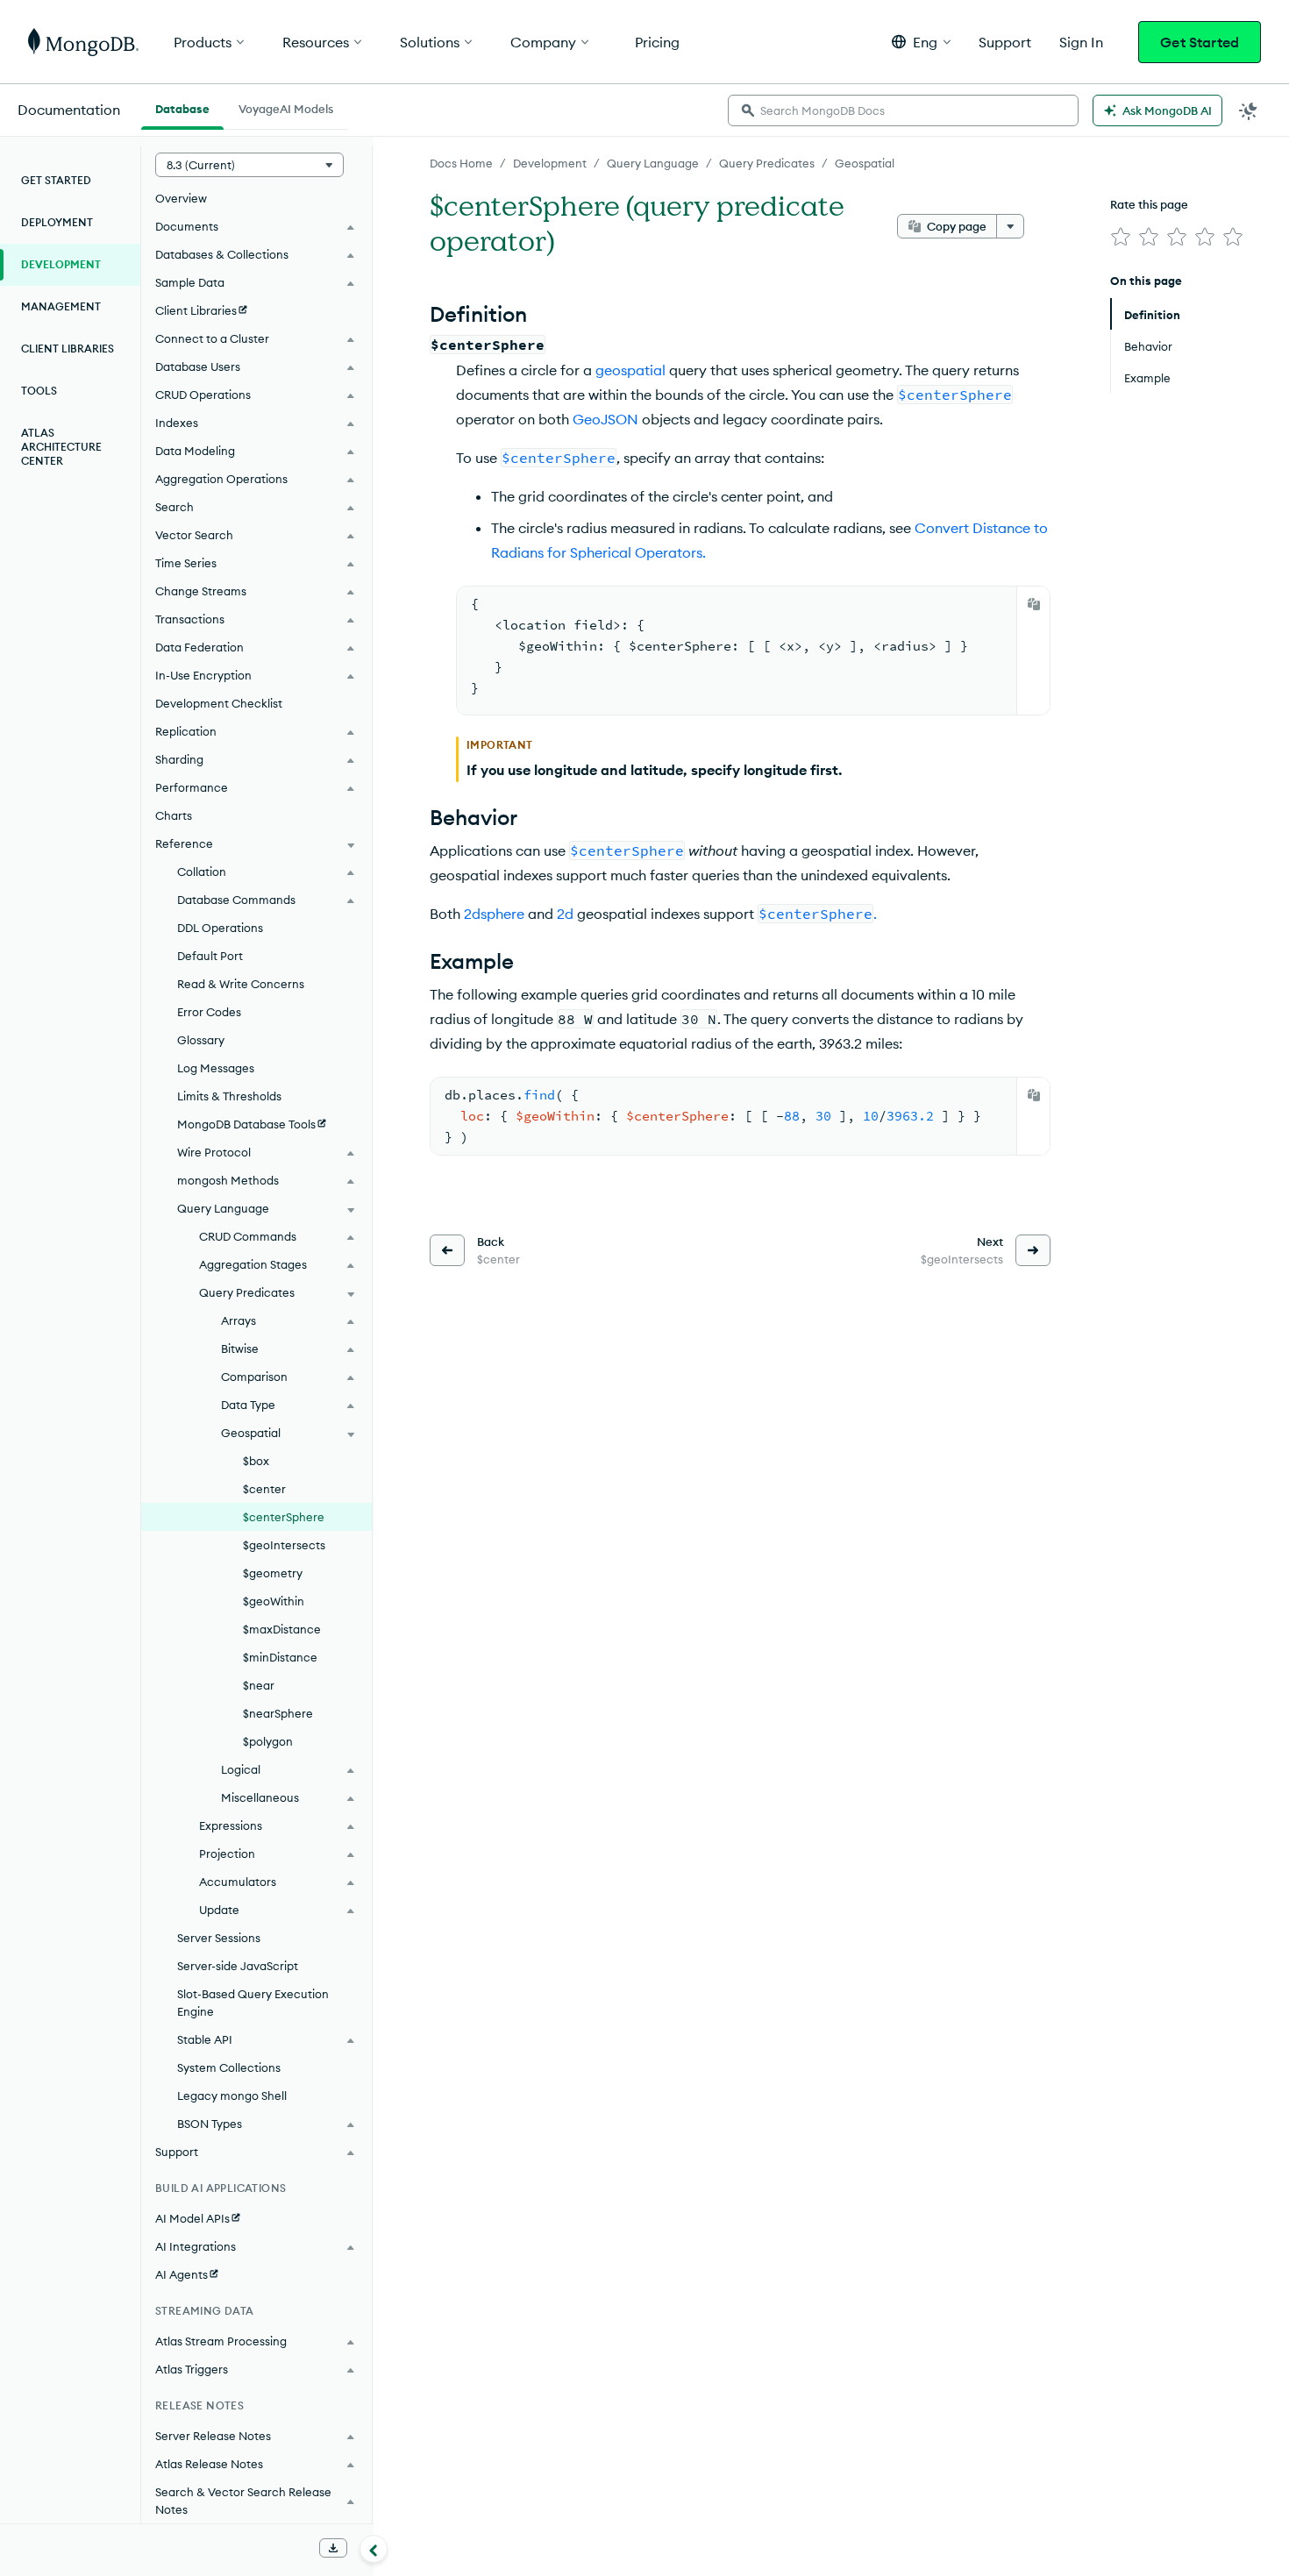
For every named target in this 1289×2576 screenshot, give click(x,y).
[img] (1121, 237)
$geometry (273, 1573)
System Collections (229, 2067)
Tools (39, 391)
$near (259, 1685)
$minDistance (280, 1657)
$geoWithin (274, 1601)
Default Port (210, 956)
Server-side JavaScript (238, 1966)
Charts (174, 815)
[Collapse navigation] (374, 2549)
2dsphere (494, 914)
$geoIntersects (284, 1545)
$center (264, 1489)
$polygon (268, 1741)
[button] (921, 42)
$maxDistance (282, 1629)
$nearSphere (278, 1713)
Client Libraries (68, 349)
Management (61, 306)
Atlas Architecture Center (61, 447)
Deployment (57, 222)
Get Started (1200, 42)
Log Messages (216, 1068)
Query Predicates (767, 163)
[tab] (182, 107)
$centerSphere (284, 1517)
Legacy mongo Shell (232, 2096)
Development (550, 163)
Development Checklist (219, 703)
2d (565, 914)
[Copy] (1034, 604)
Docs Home (461, 163)
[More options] (1010, 226)
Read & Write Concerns (241, 984)
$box (256, 1461)
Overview (181, 198)
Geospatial (865, 163)
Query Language (653, 163)
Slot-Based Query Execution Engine (253, 2003)
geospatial (630, 370)
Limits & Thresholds (229, 1096)
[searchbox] (903, 110)
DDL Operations (220, 928)
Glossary (201, 1040)
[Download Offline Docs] (333, 2548)
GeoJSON (605, 419)
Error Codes (209, 1012)
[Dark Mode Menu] (1249, 110)
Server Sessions (219, 1938)
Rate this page (1149, 204)
